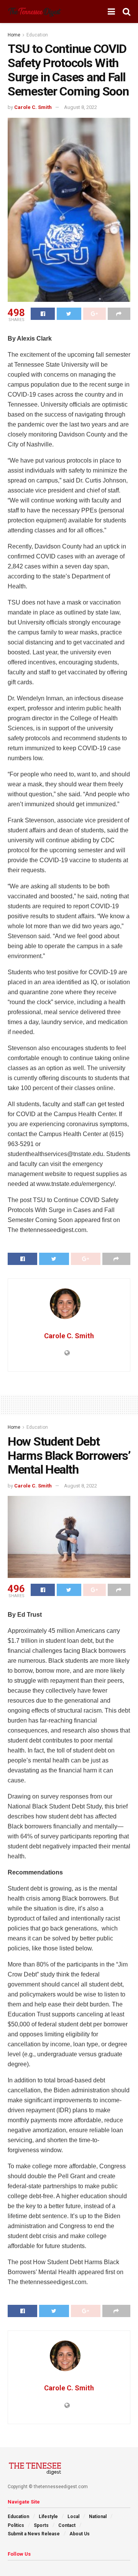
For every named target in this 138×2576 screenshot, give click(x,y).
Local (73, 2517)
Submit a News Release (34, 2534)
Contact (67, 2525)
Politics (16, 2525)
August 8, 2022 (80, 107)
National (98, 2517)
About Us (80, 2534)
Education (37, 35)
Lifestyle (48, 2517)
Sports (41, 2525)
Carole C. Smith (33, 107)
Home (14, 35)
